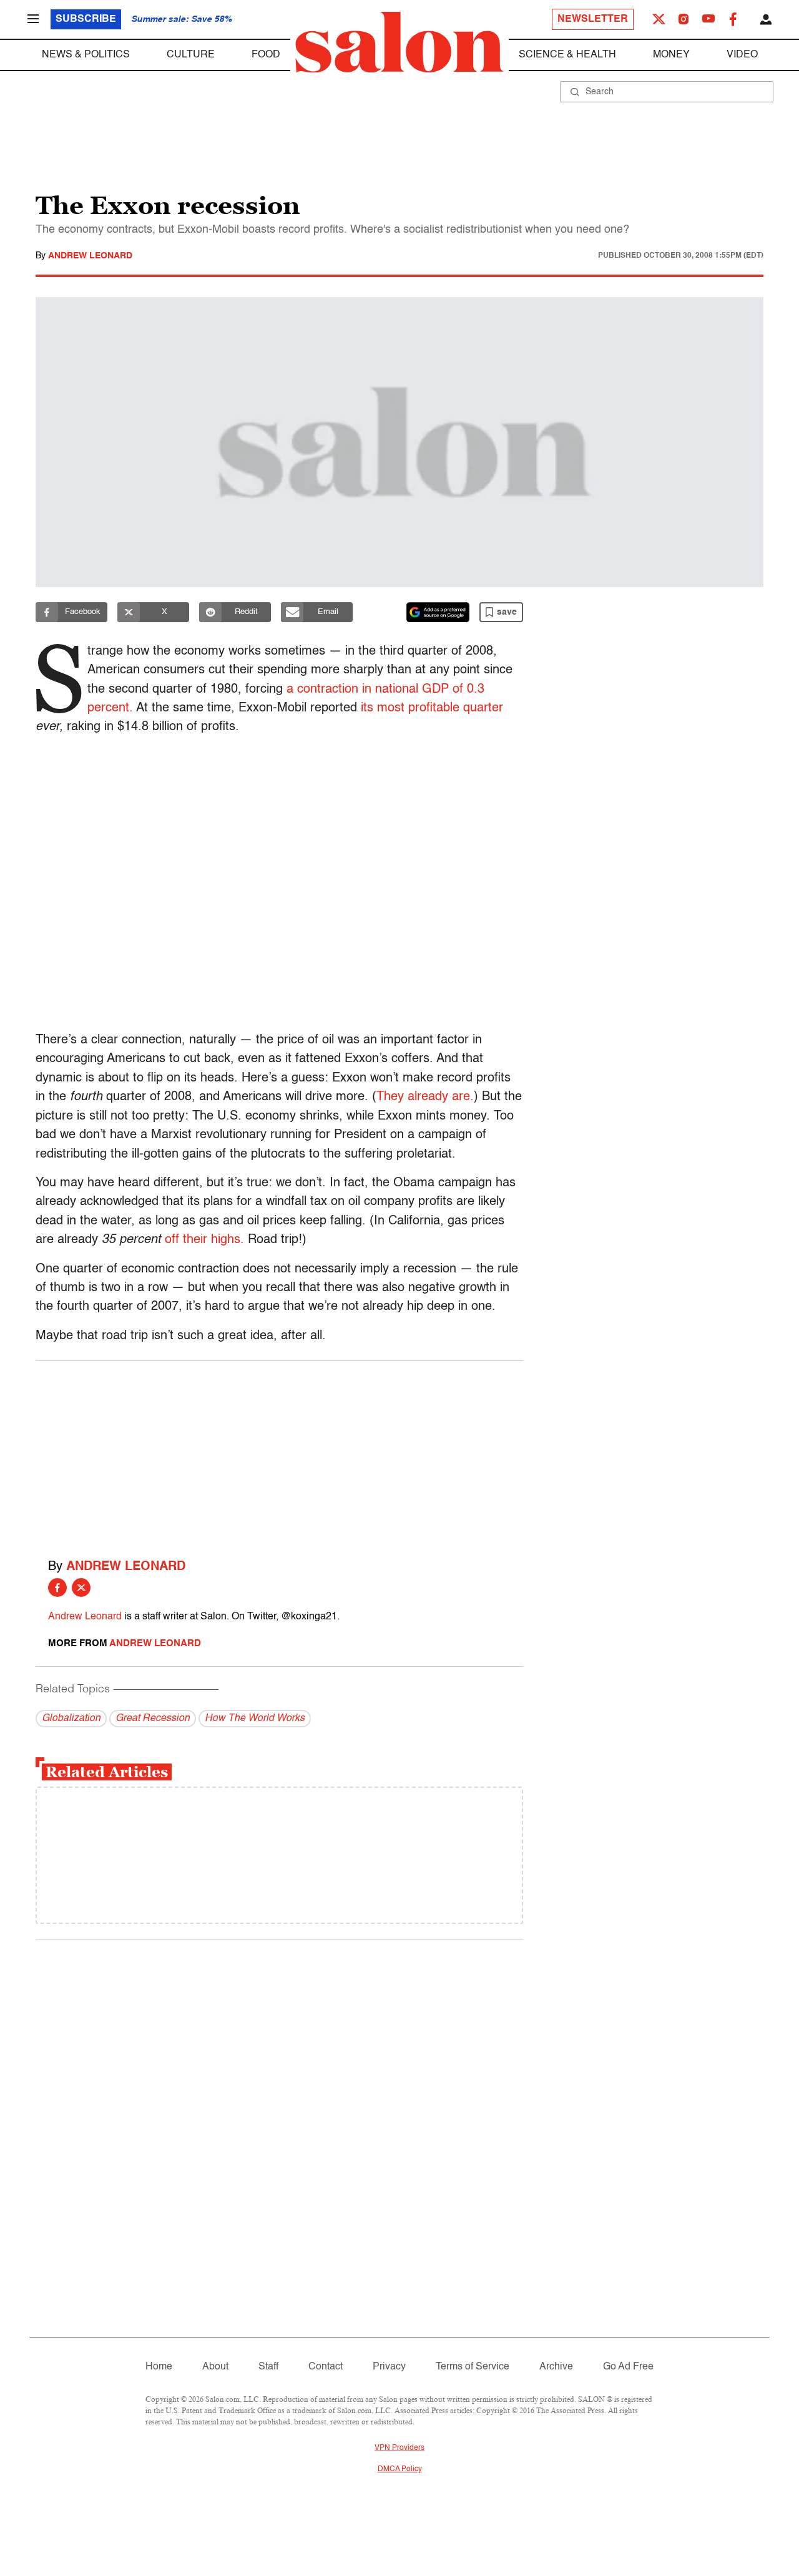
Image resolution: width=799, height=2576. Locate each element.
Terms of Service (473, 2367)
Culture (191, 55)
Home (159, 2367)
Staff (268, 2367)
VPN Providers (399, 2448)
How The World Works (255, 1719)
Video (742, 55)
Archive (556, 2367)
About (215, 2367)
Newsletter (593, 19)
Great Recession (153, 1719)
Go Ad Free (628, 2367)
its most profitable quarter (432, 708)
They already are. (425, 1097)
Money (671, 55)
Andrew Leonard (90, 256)
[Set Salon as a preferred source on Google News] (438, 612)
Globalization (71, 1719)
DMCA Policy (400, 2469)
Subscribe (86, 19)
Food (266, 55)
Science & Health (567, 55)
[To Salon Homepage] (399, 42)
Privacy (389, 2367)
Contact (326, 2367)
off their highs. (204, 1240)
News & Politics (86, 55)
